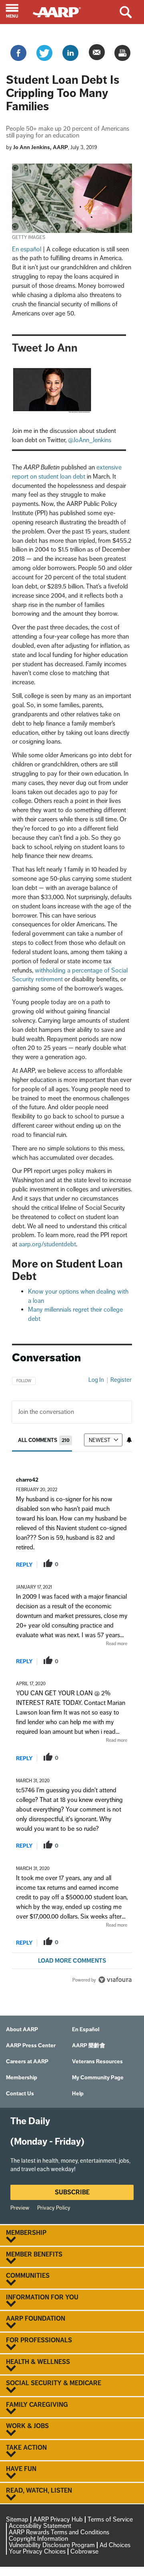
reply (24, 1565)
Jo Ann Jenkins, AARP (41, 147)
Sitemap (17, 2519)
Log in (96, 1380)
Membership (26, 2233)
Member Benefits (34, 2255)
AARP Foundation (36, 2319)
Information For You (42, 2297)
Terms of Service (110, 2519)
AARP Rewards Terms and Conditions (59, 2532)
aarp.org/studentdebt (47, 1244)
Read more (117, 1644)
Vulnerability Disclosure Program (52, 2545)
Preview (20, 2208)
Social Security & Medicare (54, 2383)
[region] (72, 1677)
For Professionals (39, 2340)
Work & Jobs (27, 2426)
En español (27, 249)
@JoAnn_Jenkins (90, 440)
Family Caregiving (37, 2405)
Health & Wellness (38, 2362)
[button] (16, 12)
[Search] (132, 12)
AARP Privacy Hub (58, 2519)
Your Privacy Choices (37, 2551)
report (114, 1564)
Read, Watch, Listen (39, 2491)
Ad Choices (115, 2545)
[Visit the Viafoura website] (115, 1980)
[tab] (45, 1440)
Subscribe (72, 2192)
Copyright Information (38, 2539)
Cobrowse (84, 2551)
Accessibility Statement (40, 2526)
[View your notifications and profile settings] (129, 1440)
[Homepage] (61, 11)
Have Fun (21, 2469)
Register (121, 1380)
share (89, 1564)
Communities (28, 2276)
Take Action (26, 2448)
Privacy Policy (54, 2208)
